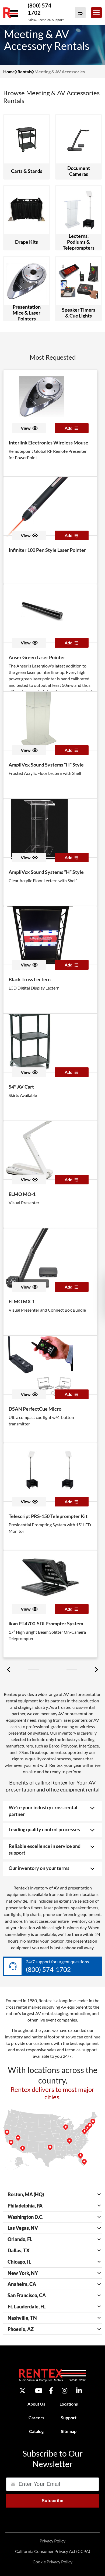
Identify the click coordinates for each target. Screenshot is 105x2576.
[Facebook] (51, 2391)
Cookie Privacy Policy (52, 2562)
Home (9, 72)
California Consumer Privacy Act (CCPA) (53, 2551)
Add (69, 428)
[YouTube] (39, 2391)
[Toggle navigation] (96, 13)
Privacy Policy (52, 2541)
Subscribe (53, 2501)
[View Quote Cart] (80, 13)
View (26, 428)
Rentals (25, 72)
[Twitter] (22, 2391)
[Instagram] (64, 2391)
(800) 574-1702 (48, 1969)
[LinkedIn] (79, 2391)
